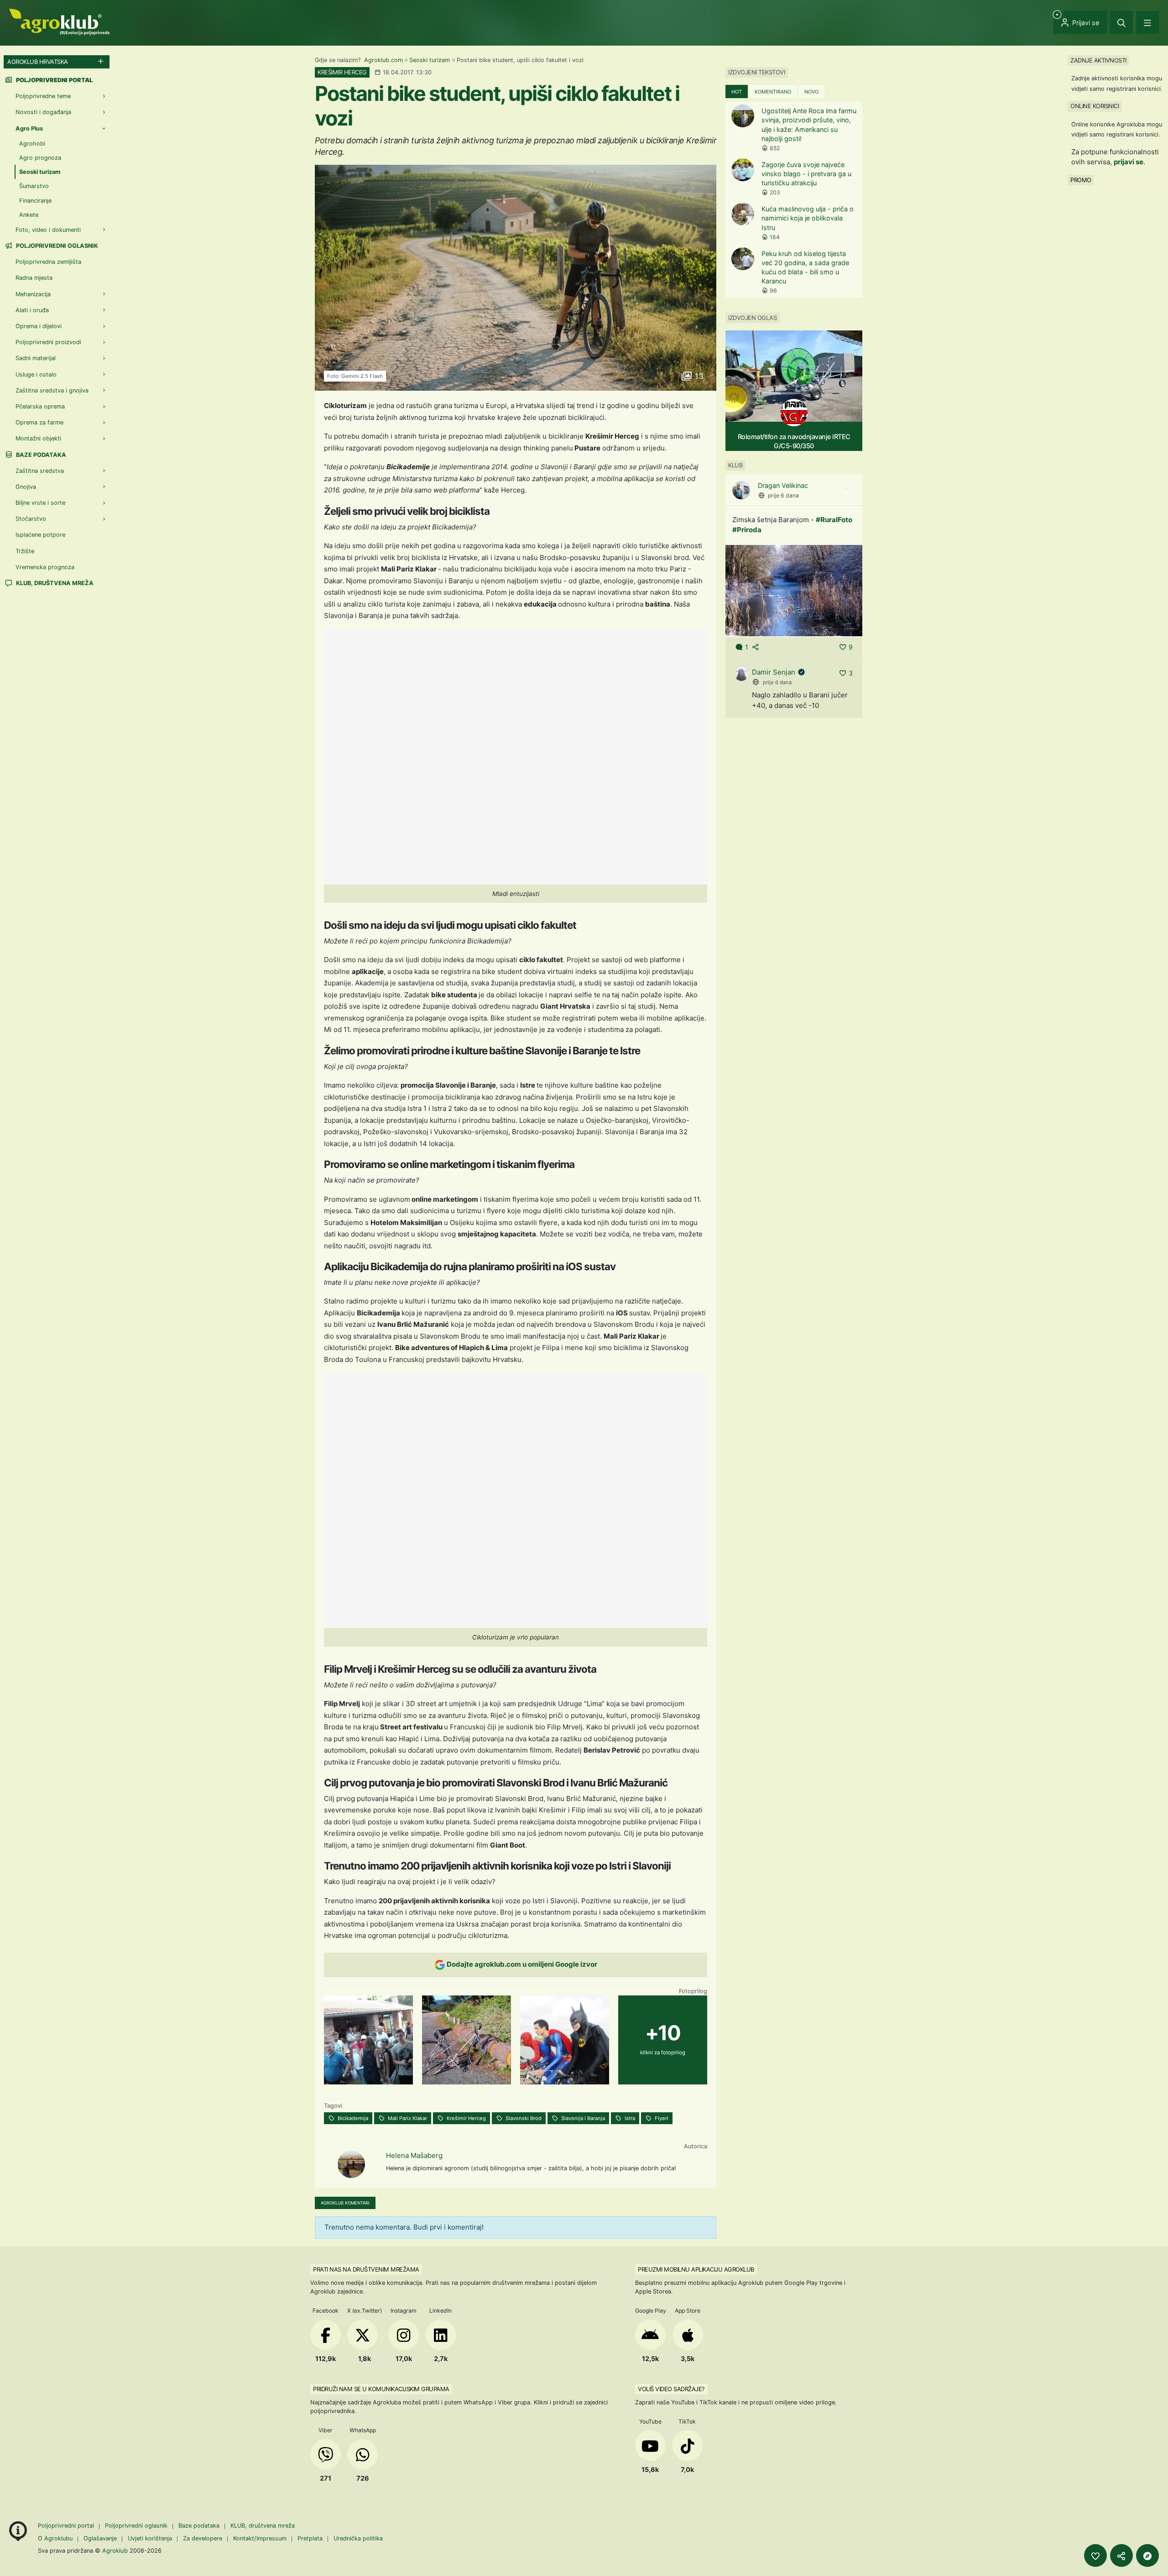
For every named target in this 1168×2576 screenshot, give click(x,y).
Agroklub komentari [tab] (345, 2203)
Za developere (203, 2538)
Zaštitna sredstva (40, 471)
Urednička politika (358, 2538)
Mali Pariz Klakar (407, 2118)
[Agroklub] (59, 21)
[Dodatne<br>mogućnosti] (1147, 2555)
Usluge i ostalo (36, 374)
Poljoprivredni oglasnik (56, 246)
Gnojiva (26, 487)
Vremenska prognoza (45, 567)
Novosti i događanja (43, 112)
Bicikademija (352, 2118)
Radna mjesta (34, 278)
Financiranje (35, 201)
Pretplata (310, 2538)
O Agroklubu (55, 2538)
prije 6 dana (783, 495)
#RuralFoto (834, 520)
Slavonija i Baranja (582, 2118)
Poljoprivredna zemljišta (48, 262)
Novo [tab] (811, 92)
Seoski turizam (430, 60)
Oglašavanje (100, 2538)
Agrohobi (32, 144)
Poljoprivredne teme (43, 96)
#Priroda (747, 530)
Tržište (25, 551)
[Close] (1121, 22)
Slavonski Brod (523, 2118)
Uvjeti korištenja (150, 2538)
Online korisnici (1095, 106)
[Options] (847, 488)
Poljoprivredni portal (67, 2526)
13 (698, 376)
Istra (629, 2118)
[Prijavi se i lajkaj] (1095, 2555)
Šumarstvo (34, 186)
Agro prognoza (40, 158)
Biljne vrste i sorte (40, 503)
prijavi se (1129, 162)
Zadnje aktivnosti (1098, 60)
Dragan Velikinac (783, 485)
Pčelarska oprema (40, 406)
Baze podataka (40, 455)
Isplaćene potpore (40, 535)
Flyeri (661, 2118)
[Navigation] (1147, 22)
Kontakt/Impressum (260, 2538)
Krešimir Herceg (466, 2118)
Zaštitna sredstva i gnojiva (52, 390)
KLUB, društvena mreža (54, 583)
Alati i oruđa (32, 310)
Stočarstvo (31, 519)
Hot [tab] (737, 92)
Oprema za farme (39, 422)
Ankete (29, 215)
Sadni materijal (36, 358)
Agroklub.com (383, 60)
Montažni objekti (38, 438)
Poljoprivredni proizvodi (48, 342)
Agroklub (115, 2550)
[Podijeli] (1121, 2555)
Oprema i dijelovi (39, 326)
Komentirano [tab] (773, 92)
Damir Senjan (774, 672)
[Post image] (794, 590)
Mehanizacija (33, 294)
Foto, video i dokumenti (48, 230)
